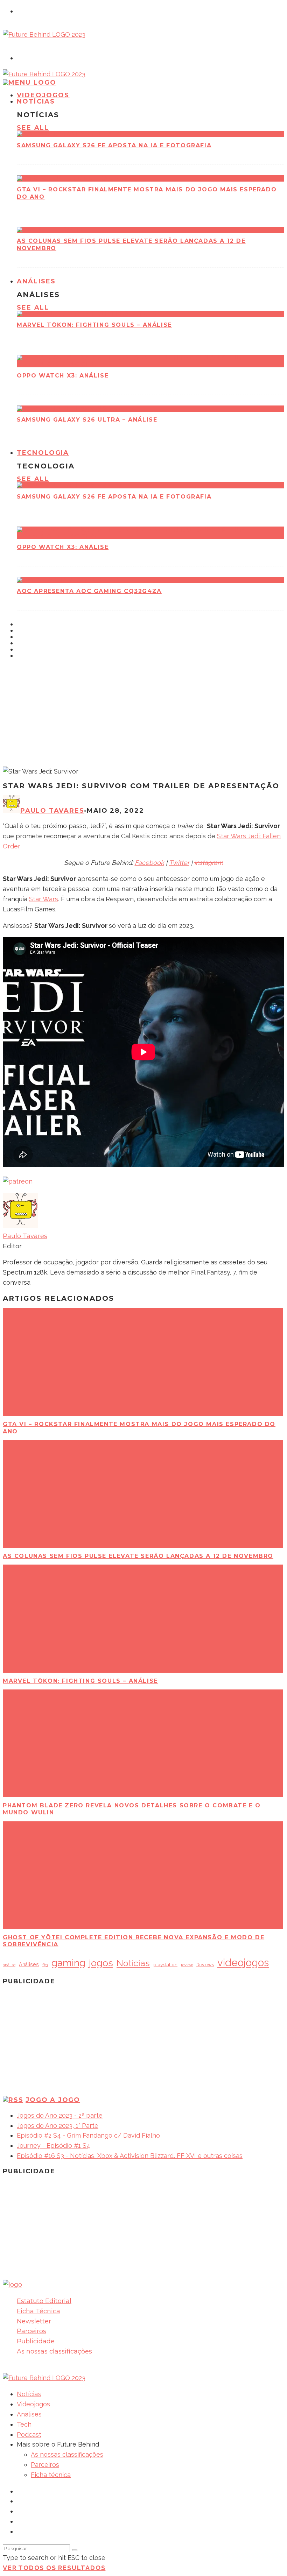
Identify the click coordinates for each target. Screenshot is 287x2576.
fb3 (45, 1965)
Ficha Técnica (38, 2311)
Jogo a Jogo (53, 2100)
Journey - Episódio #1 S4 (54, 2146)
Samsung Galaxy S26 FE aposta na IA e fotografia (114, 145)
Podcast (29, 2434)
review (187, 1965)
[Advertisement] (143, 714)
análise (9, 1965)
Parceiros (31, 2331)
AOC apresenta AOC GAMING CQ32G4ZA (89, 591)
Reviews (205, 1965)
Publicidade (36, 2341)
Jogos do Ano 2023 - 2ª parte (60, 2115)
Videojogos (33, 2404)
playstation (165, 1964)
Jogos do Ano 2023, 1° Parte (58, 2126)
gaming (68, 1963)
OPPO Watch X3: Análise (63, 376)
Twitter (179, 863)
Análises (36, 281)
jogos (101, 1963)
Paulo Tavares (52, 811)
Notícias (36, 101)
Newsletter (34, 2321)
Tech (24, 2424)
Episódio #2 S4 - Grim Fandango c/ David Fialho (88, 2135)
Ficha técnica (51, 2475)
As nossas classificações (54, 2351)
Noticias (133, 1963)
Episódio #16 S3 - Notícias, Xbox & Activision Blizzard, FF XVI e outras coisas (130, 2156)
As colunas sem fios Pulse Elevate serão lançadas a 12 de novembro (138, 1556)
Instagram (209, 863)
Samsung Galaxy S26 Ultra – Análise (87, 420)
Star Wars (44, 899)
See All (33, 128)
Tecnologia (43, 453)
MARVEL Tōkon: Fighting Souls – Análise (94, 325)
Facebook (149, 863)
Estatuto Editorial (44, 2301)
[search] (75, 2550)
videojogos (243, 1963)
